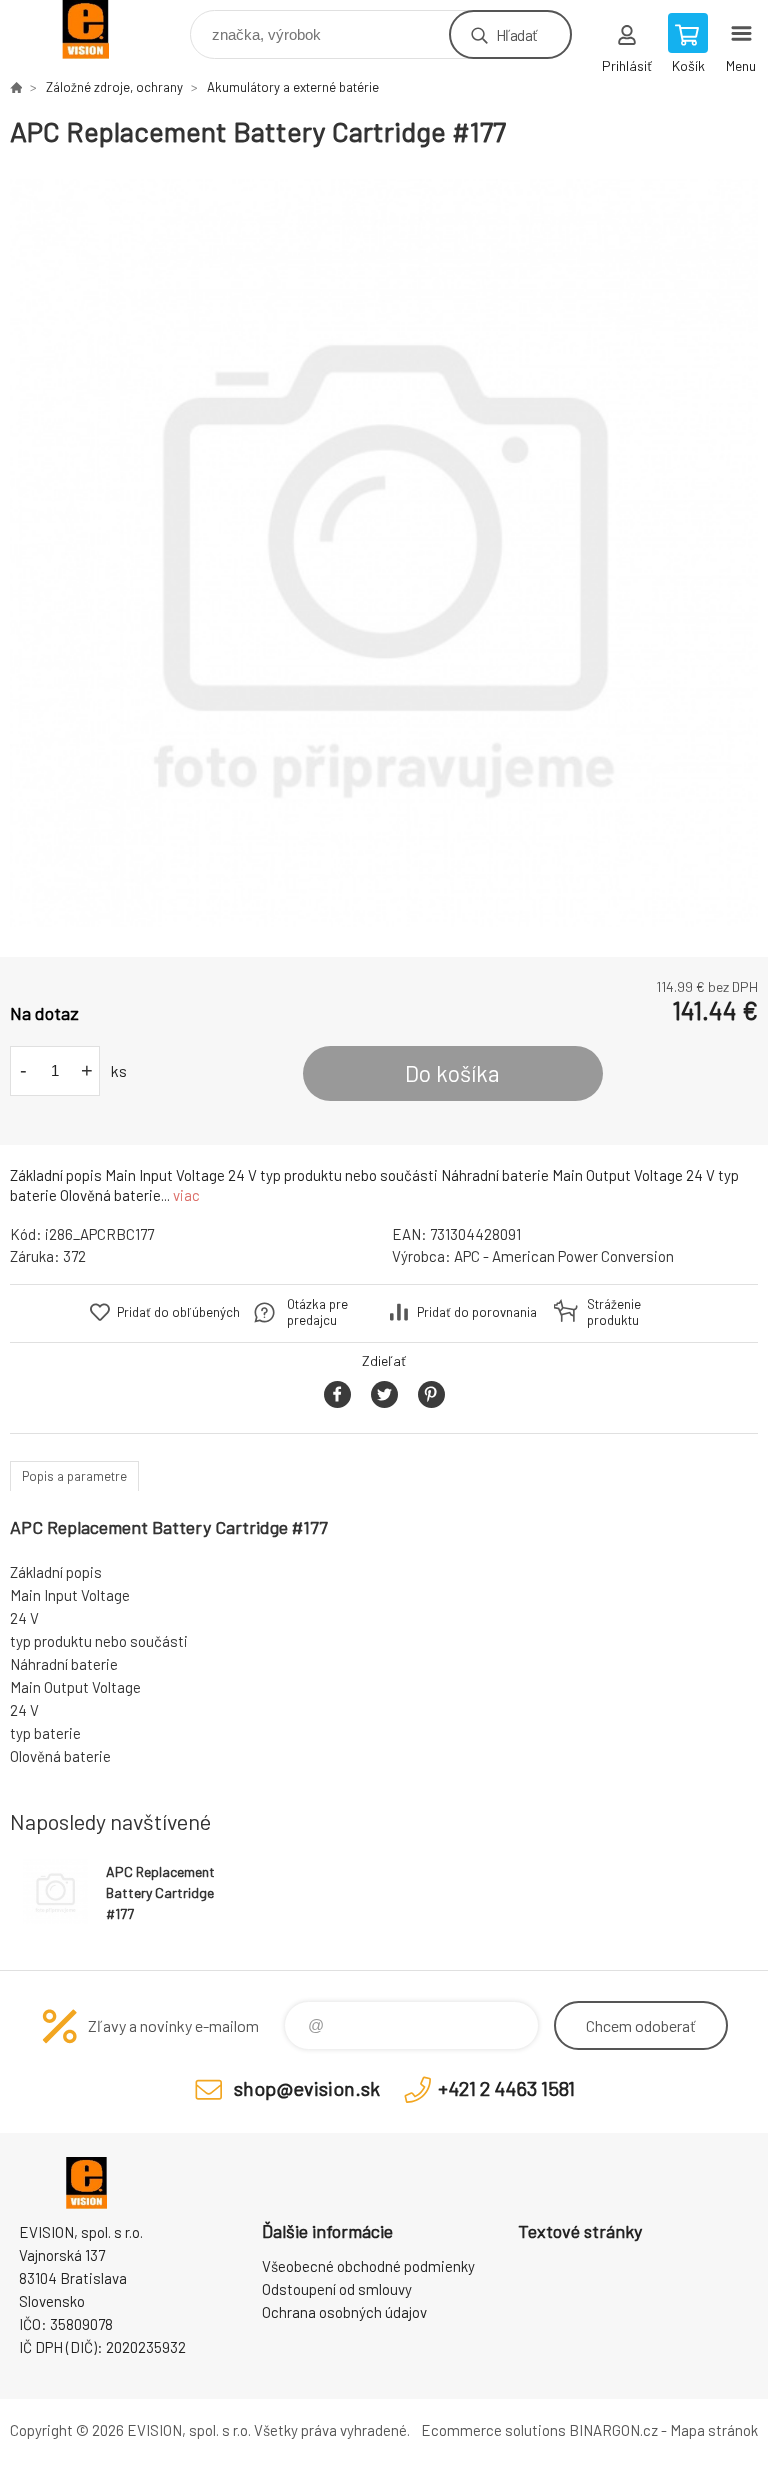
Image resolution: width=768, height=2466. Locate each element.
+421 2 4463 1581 (506, 2088)
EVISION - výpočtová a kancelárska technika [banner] (98, 29)
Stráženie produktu (614, 1312)
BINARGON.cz (613, 2430)
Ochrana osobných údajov (344, 2312)
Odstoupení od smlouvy (337, 2289)
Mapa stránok (714, 2430)
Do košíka (452, 1073)
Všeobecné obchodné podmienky (368, 2266)
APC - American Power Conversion (564, 1256)
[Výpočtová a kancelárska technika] (16, 87)
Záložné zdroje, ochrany (114, 87)
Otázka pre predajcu (317, 1312)
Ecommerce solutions (493, 2430)
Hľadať (516, 34)
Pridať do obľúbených (178, 1312)
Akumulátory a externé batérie (293, 87)
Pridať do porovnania (477, 1312)
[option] (384, 553)
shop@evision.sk (307, 2088)
